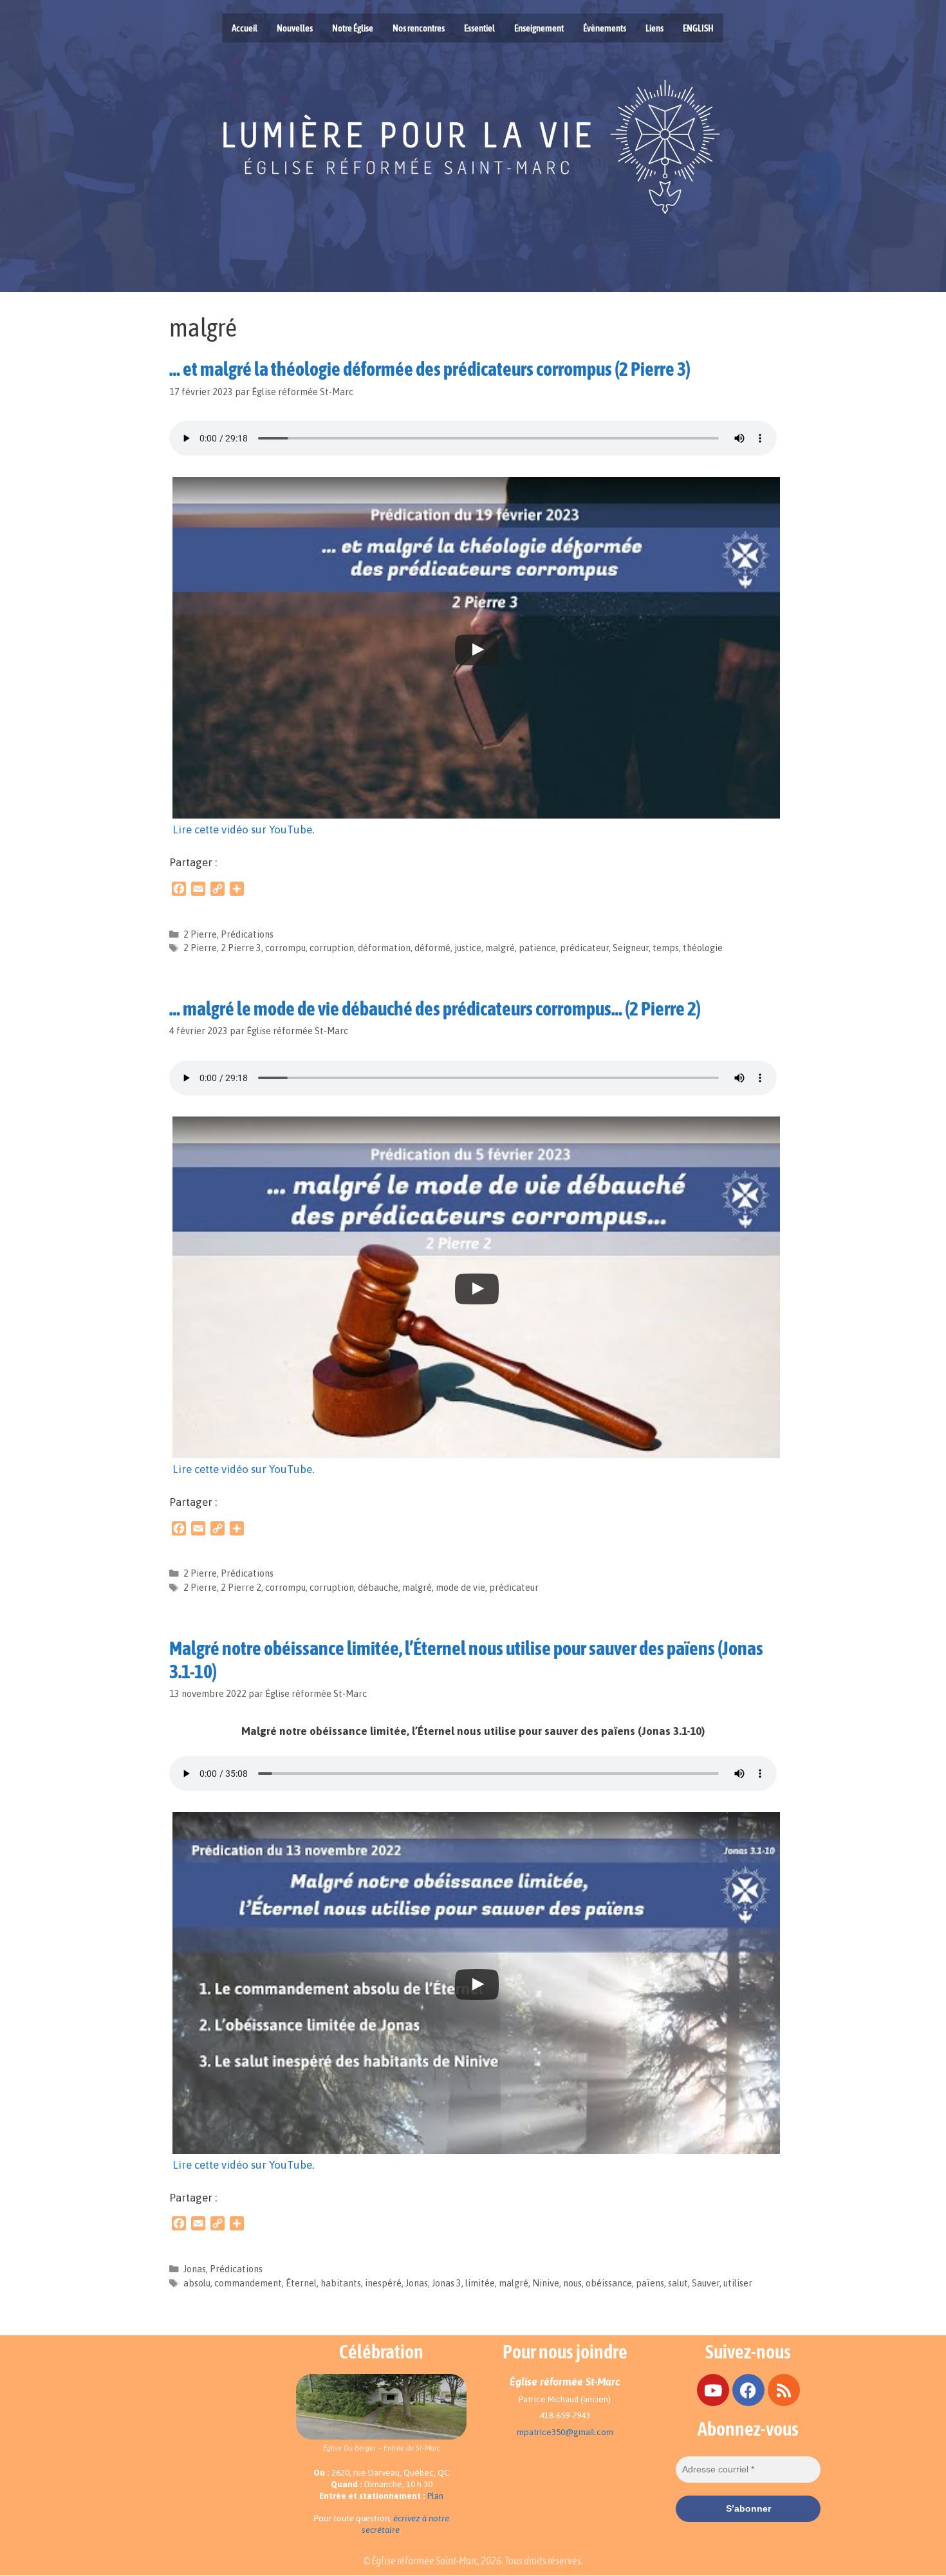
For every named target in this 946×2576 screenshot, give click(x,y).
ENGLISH (698, 28)
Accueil (245, 28)
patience (537, 948)
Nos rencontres (419, 28)
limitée (480, 2283)
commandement (248, 2283)
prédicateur (584, 948)
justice (468, 948)
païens (650, 2283)
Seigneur (631, 948)
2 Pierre (200, 934)
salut (678, 2283)
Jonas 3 (447, 2283)
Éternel (301, 2283)
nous (572, 2283)
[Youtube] (713, 2390)
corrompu (285, 948)
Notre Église (353, 28)
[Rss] (784, 2390)
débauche (378, 1588)
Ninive (546, 2283)
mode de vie (460, 1588)
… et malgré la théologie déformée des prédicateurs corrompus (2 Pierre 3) (430, 369)
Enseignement (539, 28)
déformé (432, 948)
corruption (332, 948)
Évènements (605, 28)
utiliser (738, 2283)
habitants (341, 2283)
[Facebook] (748, 2390)
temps (666, 948)
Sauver (706, 2283)
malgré (500, 948)
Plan (435, 2496)
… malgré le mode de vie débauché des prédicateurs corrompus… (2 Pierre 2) (435, 1008)
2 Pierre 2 (241, 1588)
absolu (197, 2283)
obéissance (609, 2283)
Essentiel (479, 28)
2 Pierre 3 (241, 948)
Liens (654, 28)
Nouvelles (295, 28)
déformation (384, 948)
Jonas (195, 2269)
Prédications (247, 934)
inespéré (383, 2283)
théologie (703, 948)
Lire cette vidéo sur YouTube (242, 829)
